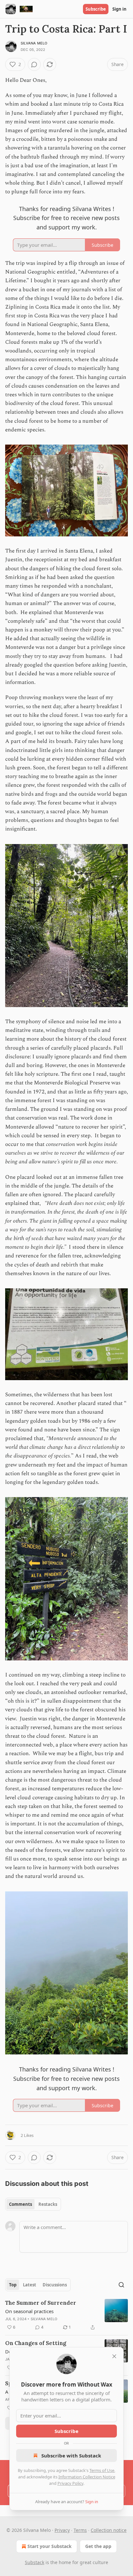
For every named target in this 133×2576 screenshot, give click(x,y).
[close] (114, 2356)
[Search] (121, 2285)
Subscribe (96, 9)
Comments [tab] (20, 2204)
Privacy (62, 2530)
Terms (80, 2530)
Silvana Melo (34, 43)
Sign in (119, 9)
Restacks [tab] (48, 2204)
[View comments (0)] (34, 64)
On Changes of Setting (36, 2343)
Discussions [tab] (55, 2285)
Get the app (98, 2546)
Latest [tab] (30, 2285)
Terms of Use (102, 2470)
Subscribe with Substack (71, 2456)
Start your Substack (50, 2546)
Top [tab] (13, 2285)
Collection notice (109, 2530)
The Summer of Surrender (41, 2303)
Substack (35, 2562)
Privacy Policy (70, 2483)
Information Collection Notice (87, 2477)
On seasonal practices (29, 2311)
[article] (66, 2315)
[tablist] (33, 2204)
